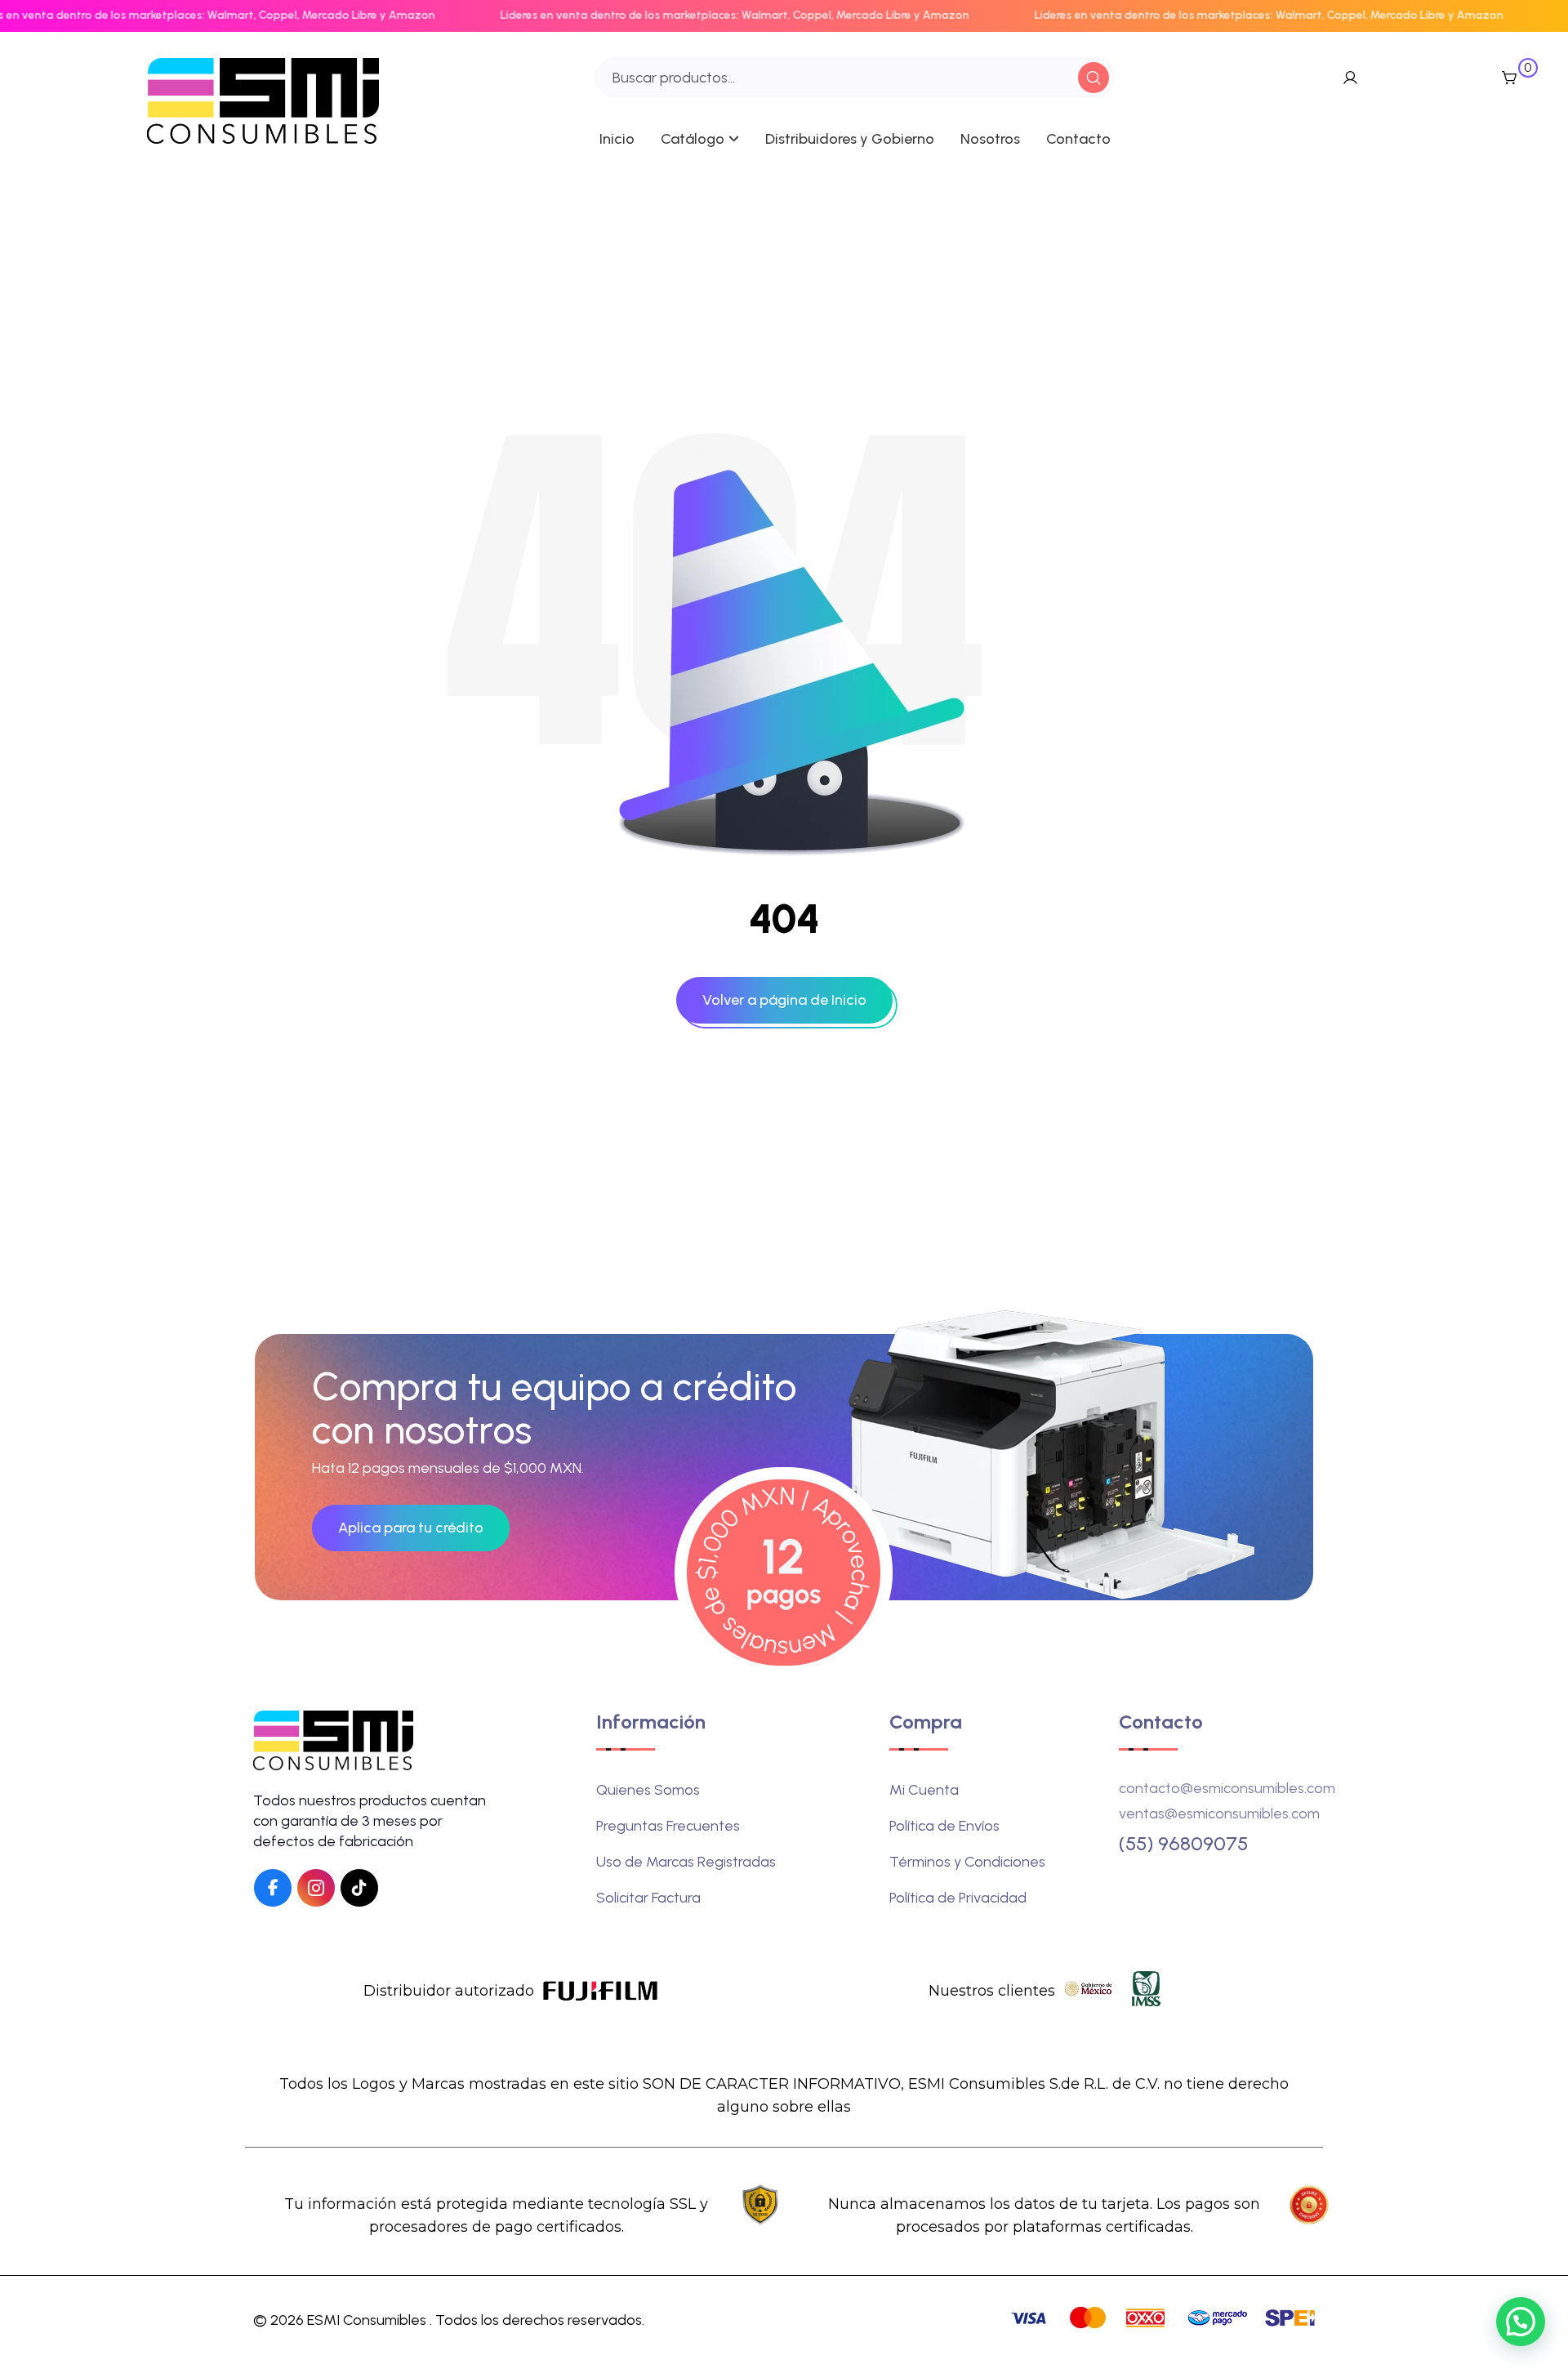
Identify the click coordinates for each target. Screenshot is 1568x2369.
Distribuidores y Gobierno (850, 139)
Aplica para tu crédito (411, 1528)
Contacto (1078, 139)
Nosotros (990, 139)
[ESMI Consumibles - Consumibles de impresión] (263, 111)
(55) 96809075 (1183, 1843)
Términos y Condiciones (967, 1862)
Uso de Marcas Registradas (686, 1862)
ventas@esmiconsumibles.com (1219, 1814)
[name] (1350, 78)
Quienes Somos (648, 1790)
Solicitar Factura (648, 1898)
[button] (1521, 2322)
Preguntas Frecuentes (668, 1826)
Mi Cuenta (924, 1790)
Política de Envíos (944, 1826)
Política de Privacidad (958, 1898)
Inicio (617, 139)
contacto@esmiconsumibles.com (1227, 1788)
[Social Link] (273, 1888)
